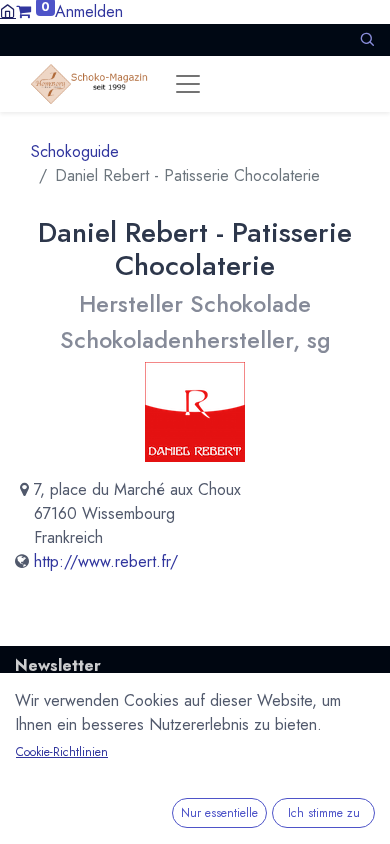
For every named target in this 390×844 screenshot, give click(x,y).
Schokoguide (75, 151)
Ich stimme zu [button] (324, 813)
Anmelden (89, 11)
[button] (367, 39)
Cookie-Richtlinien (62, 752)
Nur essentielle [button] (219, 813)
